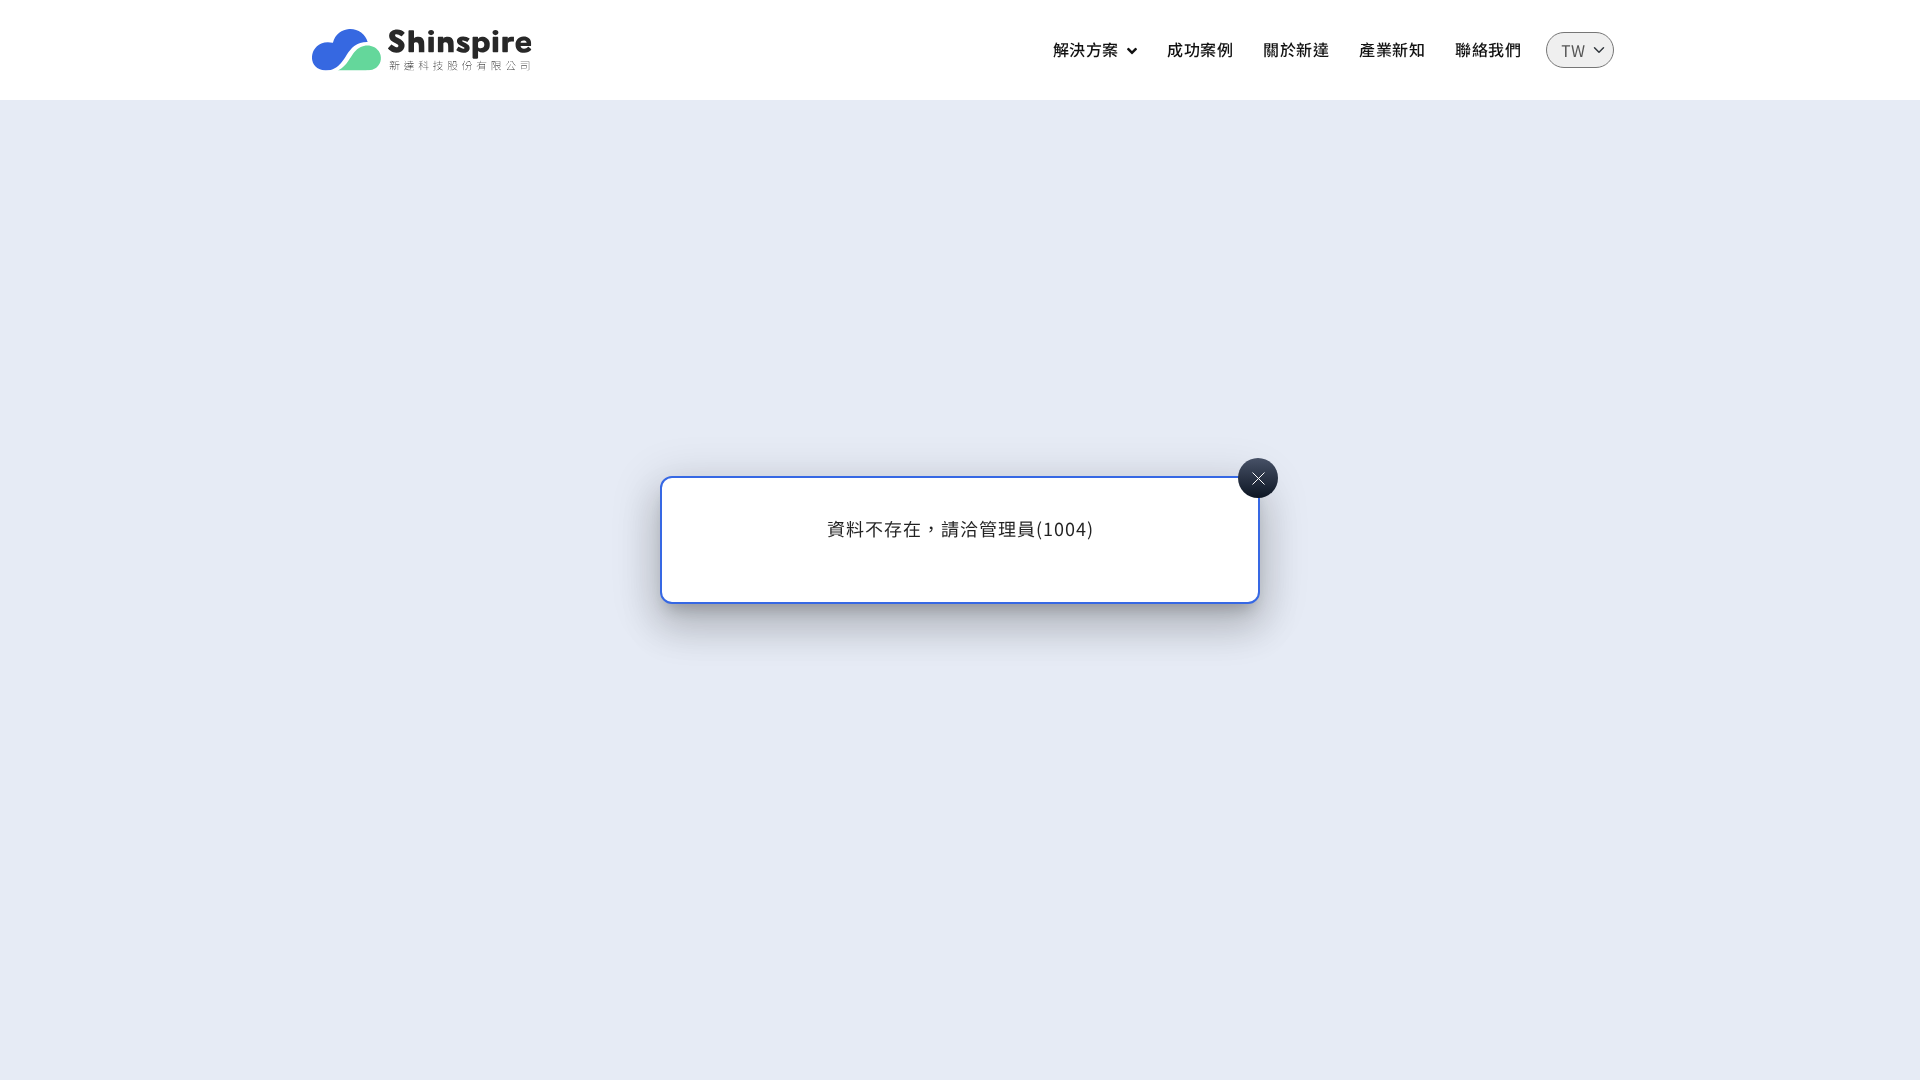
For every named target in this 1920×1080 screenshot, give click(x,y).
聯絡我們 (1488, 49)
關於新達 (1296, 49)
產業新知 (1392, 49)
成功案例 (1200, 49)
